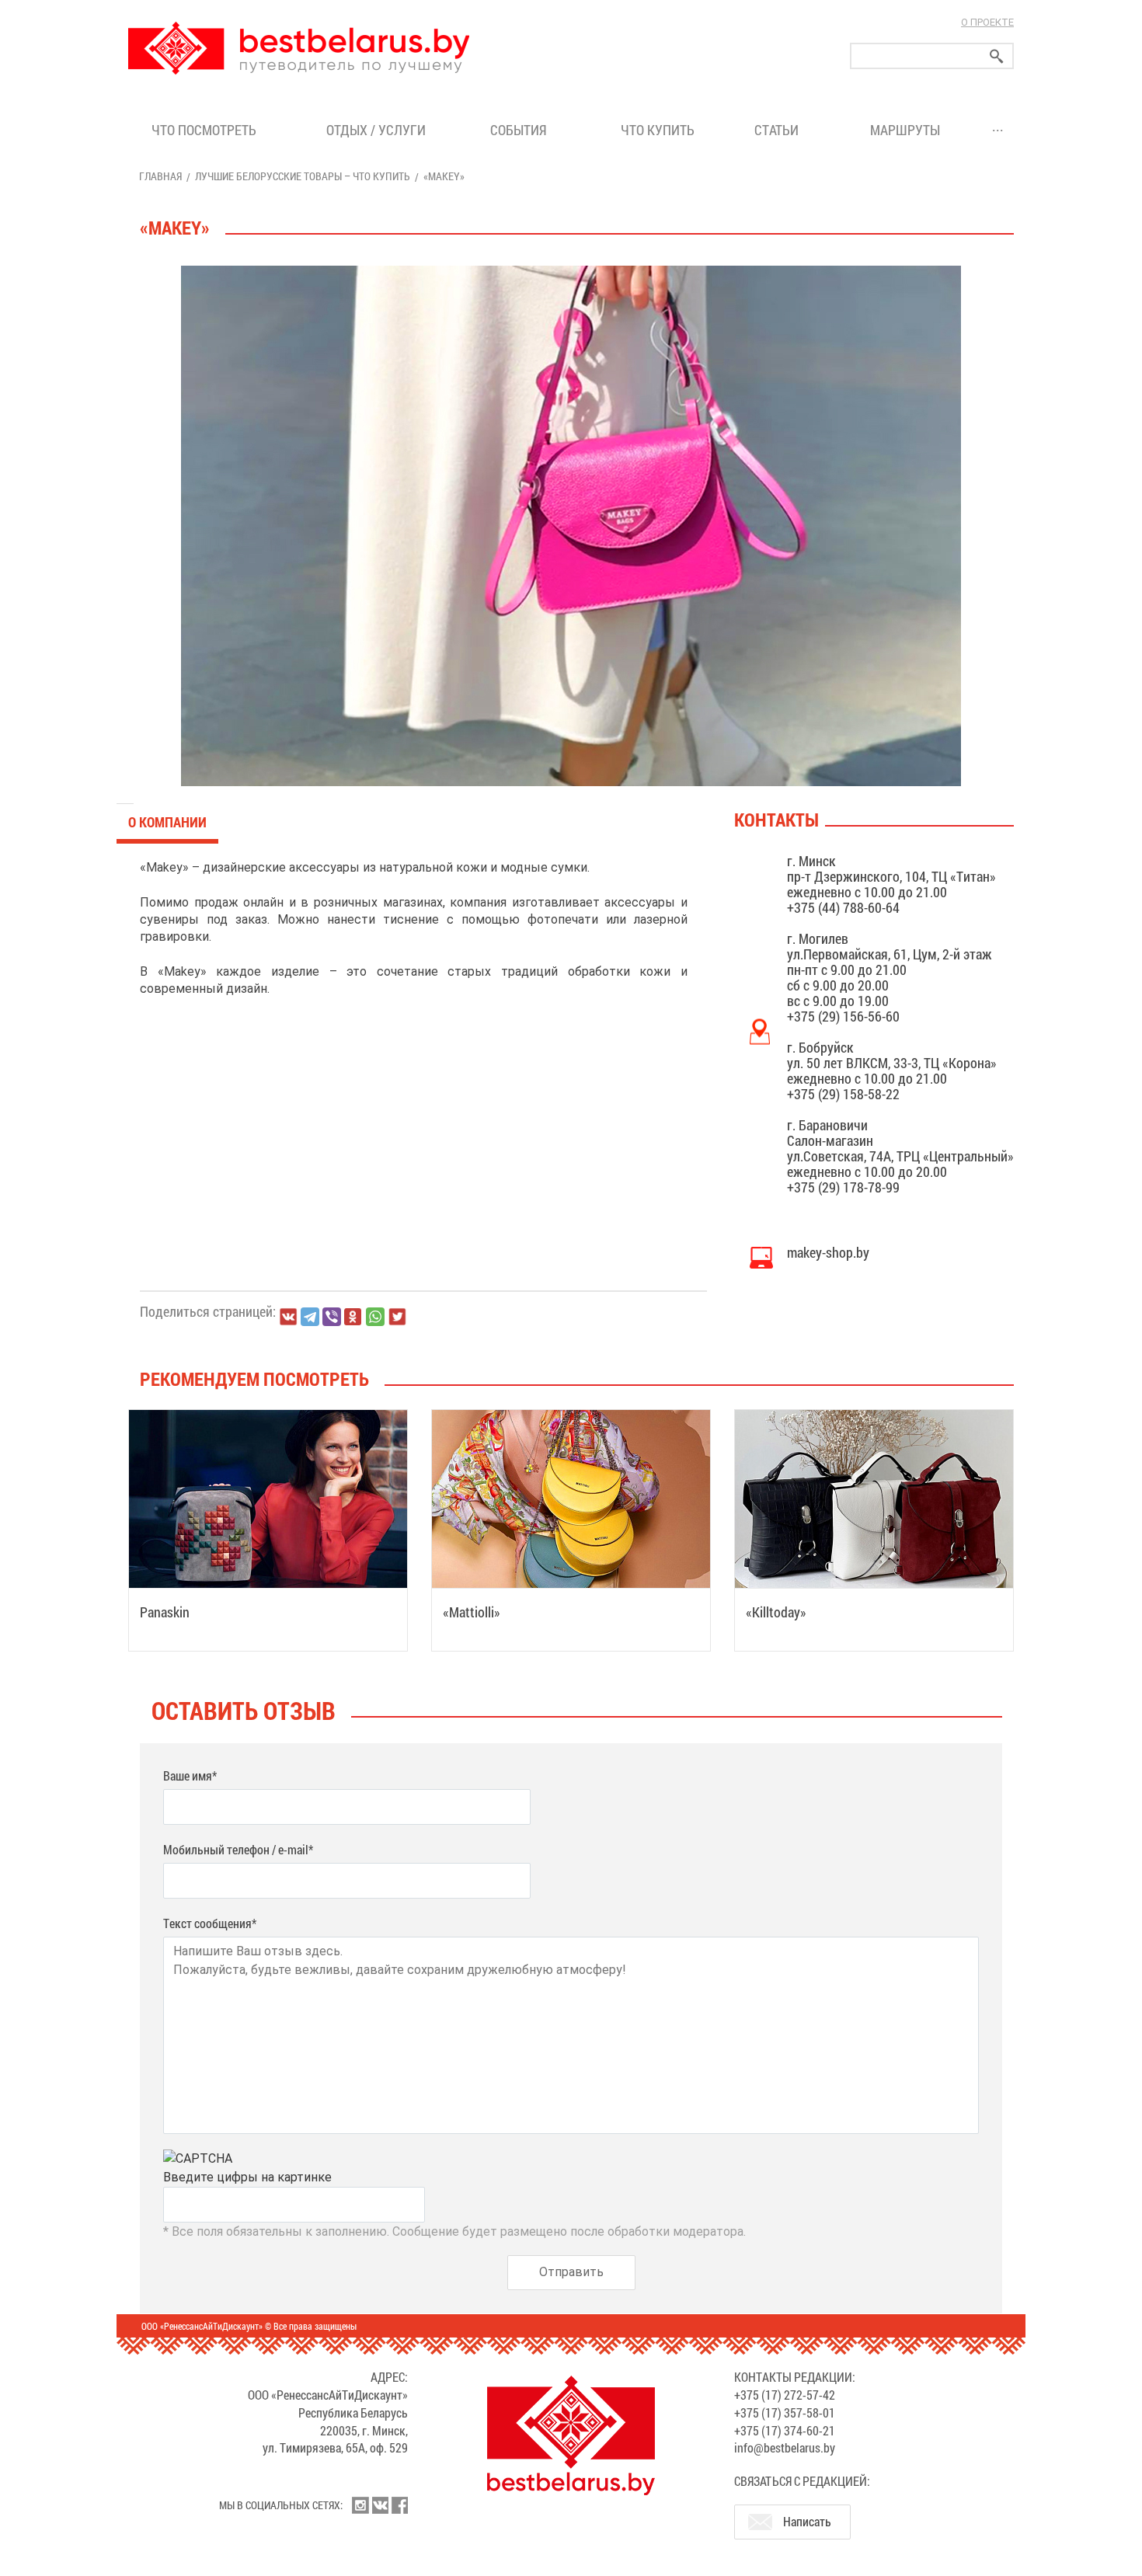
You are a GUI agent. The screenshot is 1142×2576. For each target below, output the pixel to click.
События (522, 130)
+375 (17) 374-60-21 (785, 2430)
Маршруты (905, 130)
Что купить (658, 130)
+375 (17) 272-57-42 (785, 2395)
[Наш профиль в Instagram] (360, 2505)
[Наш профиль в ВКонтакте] (380, 2505)
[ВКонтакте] (288, 1317)
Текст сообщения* (210, 1923)
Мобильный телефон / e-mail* (238, 1849)
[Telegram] (310, 1317)
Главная (160, 176)
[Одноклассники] (353, 1317)
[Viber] (332, 1317)
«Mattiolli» (472, 1612)
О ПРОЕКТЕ (987, 22)
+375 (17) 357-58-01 (785, 2412)
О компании (167, 822)
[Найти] (997, 56)
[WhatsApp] (375, 1317)
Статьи (780, 130)
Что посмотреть (204, 130)
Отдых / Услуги (376, 130)
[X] (397, 1317)
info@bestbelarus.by (785, 2447)
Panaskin (165, 1612)
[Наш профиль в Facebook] (399, 2505)
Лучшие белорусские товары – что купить (303, 176)
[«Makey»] (571, 526)
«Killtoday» (776, 1612)
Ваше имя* (190, 1775)
